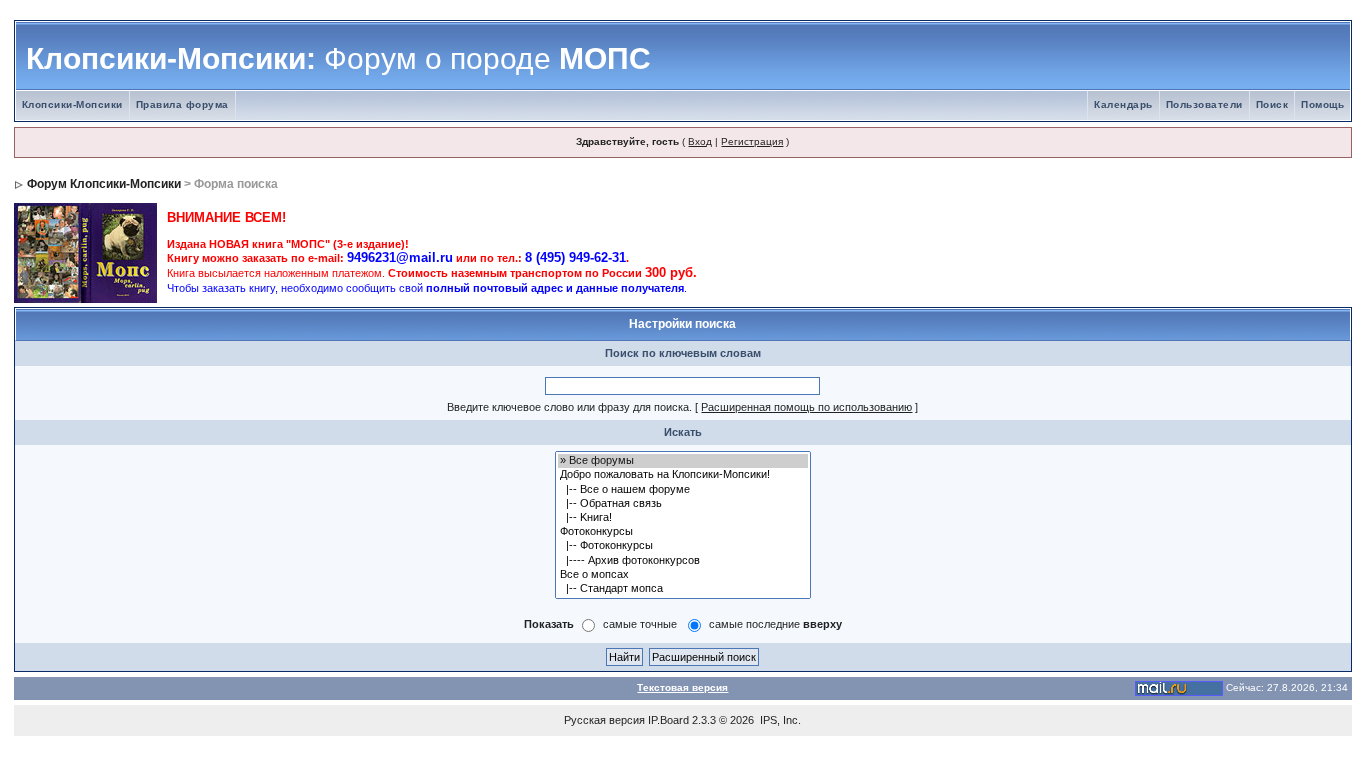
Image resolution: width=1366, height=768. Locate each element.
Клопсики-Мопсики (72, 104)
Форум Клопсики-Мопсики (104, 184)
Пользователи (1204, 104)
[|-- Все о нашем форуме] (683, 490)
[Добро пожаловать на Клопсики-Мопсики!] (683, 475)
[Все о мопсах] (683, 575)
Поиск (1272, 104)
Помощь (1322, 104)
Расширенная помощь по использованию (806, 407)
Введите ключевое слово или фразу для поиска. (569, 407)
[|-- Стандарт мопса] (683, 589)
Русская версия (604, 720)
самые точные (640, 624)
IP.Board (668, 720)
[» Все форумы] (683, 461)
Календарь (1123, 104)
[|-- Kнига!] (683, 518)
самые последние (775, 624)
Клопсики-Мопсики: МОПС (338, 58)
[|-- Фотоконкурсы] (683, 546)
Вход (700, 141)
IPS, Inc (779, 720)
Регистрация (752, 141)
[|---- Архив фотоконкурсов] (683, 561)
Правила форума (182, 104)
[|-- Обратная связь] (683, 504)
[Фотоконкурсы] (683, 532)
